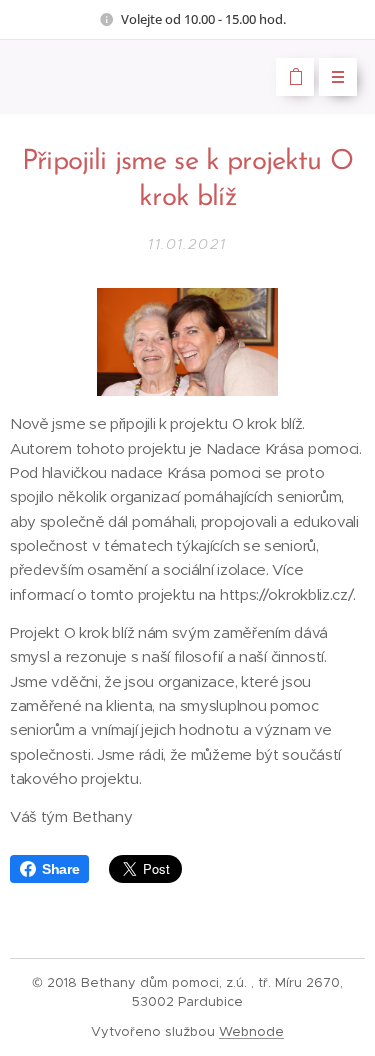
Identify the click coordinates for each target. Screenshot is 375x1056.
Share (60, 869)
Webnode (251, 1031)
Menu (338, 77)
